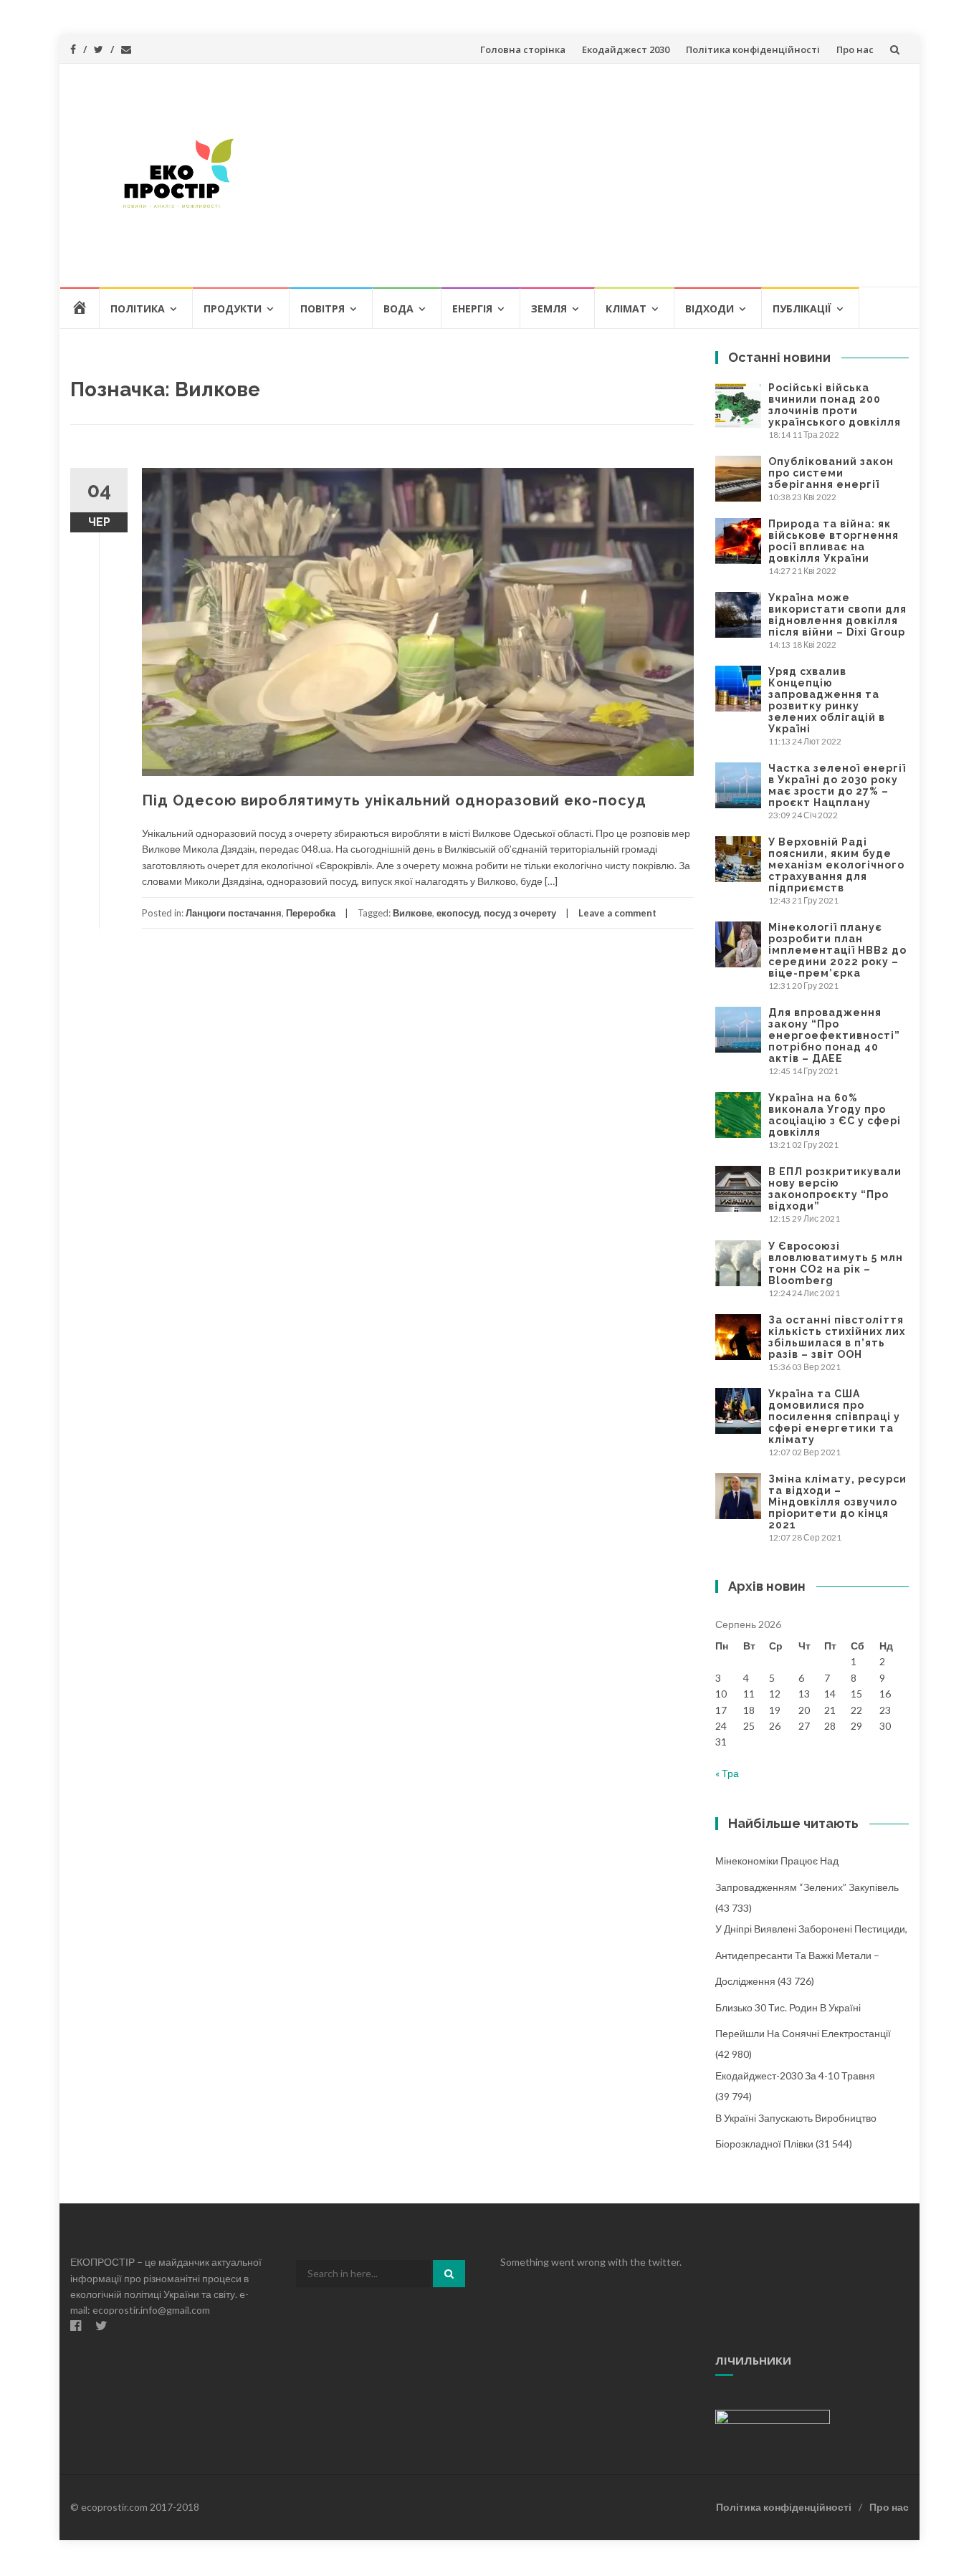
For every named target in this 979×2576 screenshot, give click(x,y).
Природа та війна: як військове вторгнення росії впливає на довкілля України (834, 541)
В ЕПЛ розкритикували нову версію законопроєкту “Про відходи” (835, 1189)
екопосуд (458, 913)
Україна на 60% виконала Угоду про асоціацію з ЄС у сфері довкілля (835, 1115)
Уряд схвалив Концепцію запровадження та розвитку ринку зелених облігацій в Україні (827, 700)
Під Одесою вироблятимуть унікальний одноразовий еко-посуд (394, 800)
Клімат (626, 308)
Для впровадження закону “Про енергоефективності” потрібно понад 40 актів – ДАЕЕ (834, 1035)
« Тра (727, 1773)
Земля (549, 308)
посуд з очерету (520, 913)
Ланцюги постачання (234, 913)
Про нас (855, 49)
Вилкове (412, 913)
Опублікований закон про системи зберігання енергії (831, 473)
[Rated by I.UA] (773, 2416)
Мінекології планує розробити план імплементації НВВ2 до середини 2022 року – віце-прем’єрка (837, 950)
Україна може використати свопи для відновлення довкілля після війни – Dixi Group (837, 615)
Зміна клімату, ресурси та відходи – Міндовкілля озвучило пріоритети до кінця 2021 (837, 1502)
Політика (138, 308)
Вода (398, 308)
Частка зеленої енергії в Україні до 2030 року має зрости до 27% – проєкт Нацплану (837, 785)
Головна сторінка (523, 49)
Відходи (710, 308)
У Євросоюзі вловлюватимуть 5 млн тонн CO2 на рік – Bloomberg (836, 1263)
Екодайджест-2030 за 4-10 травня (795, 2075)
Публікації (802, 308)
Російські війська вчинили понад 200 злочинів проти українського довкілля (835, 405)
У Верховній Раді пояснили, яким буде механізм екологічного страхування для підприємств (836, 865)
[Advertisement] (594, 175)
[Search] (449, 2274)
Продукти (233, 308)
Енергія (472, 308)
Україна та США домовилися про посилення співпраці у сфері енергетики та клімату (834, 1417)
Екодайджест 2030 (626, 49)
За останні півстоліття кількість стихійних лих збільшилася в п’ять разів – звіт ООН (837, 1337)
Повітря (323, 308)
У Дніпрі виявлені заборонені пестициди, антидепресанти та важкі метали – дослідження (811, 1955)
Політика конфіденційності (753, 49)
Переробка (311, 913)
